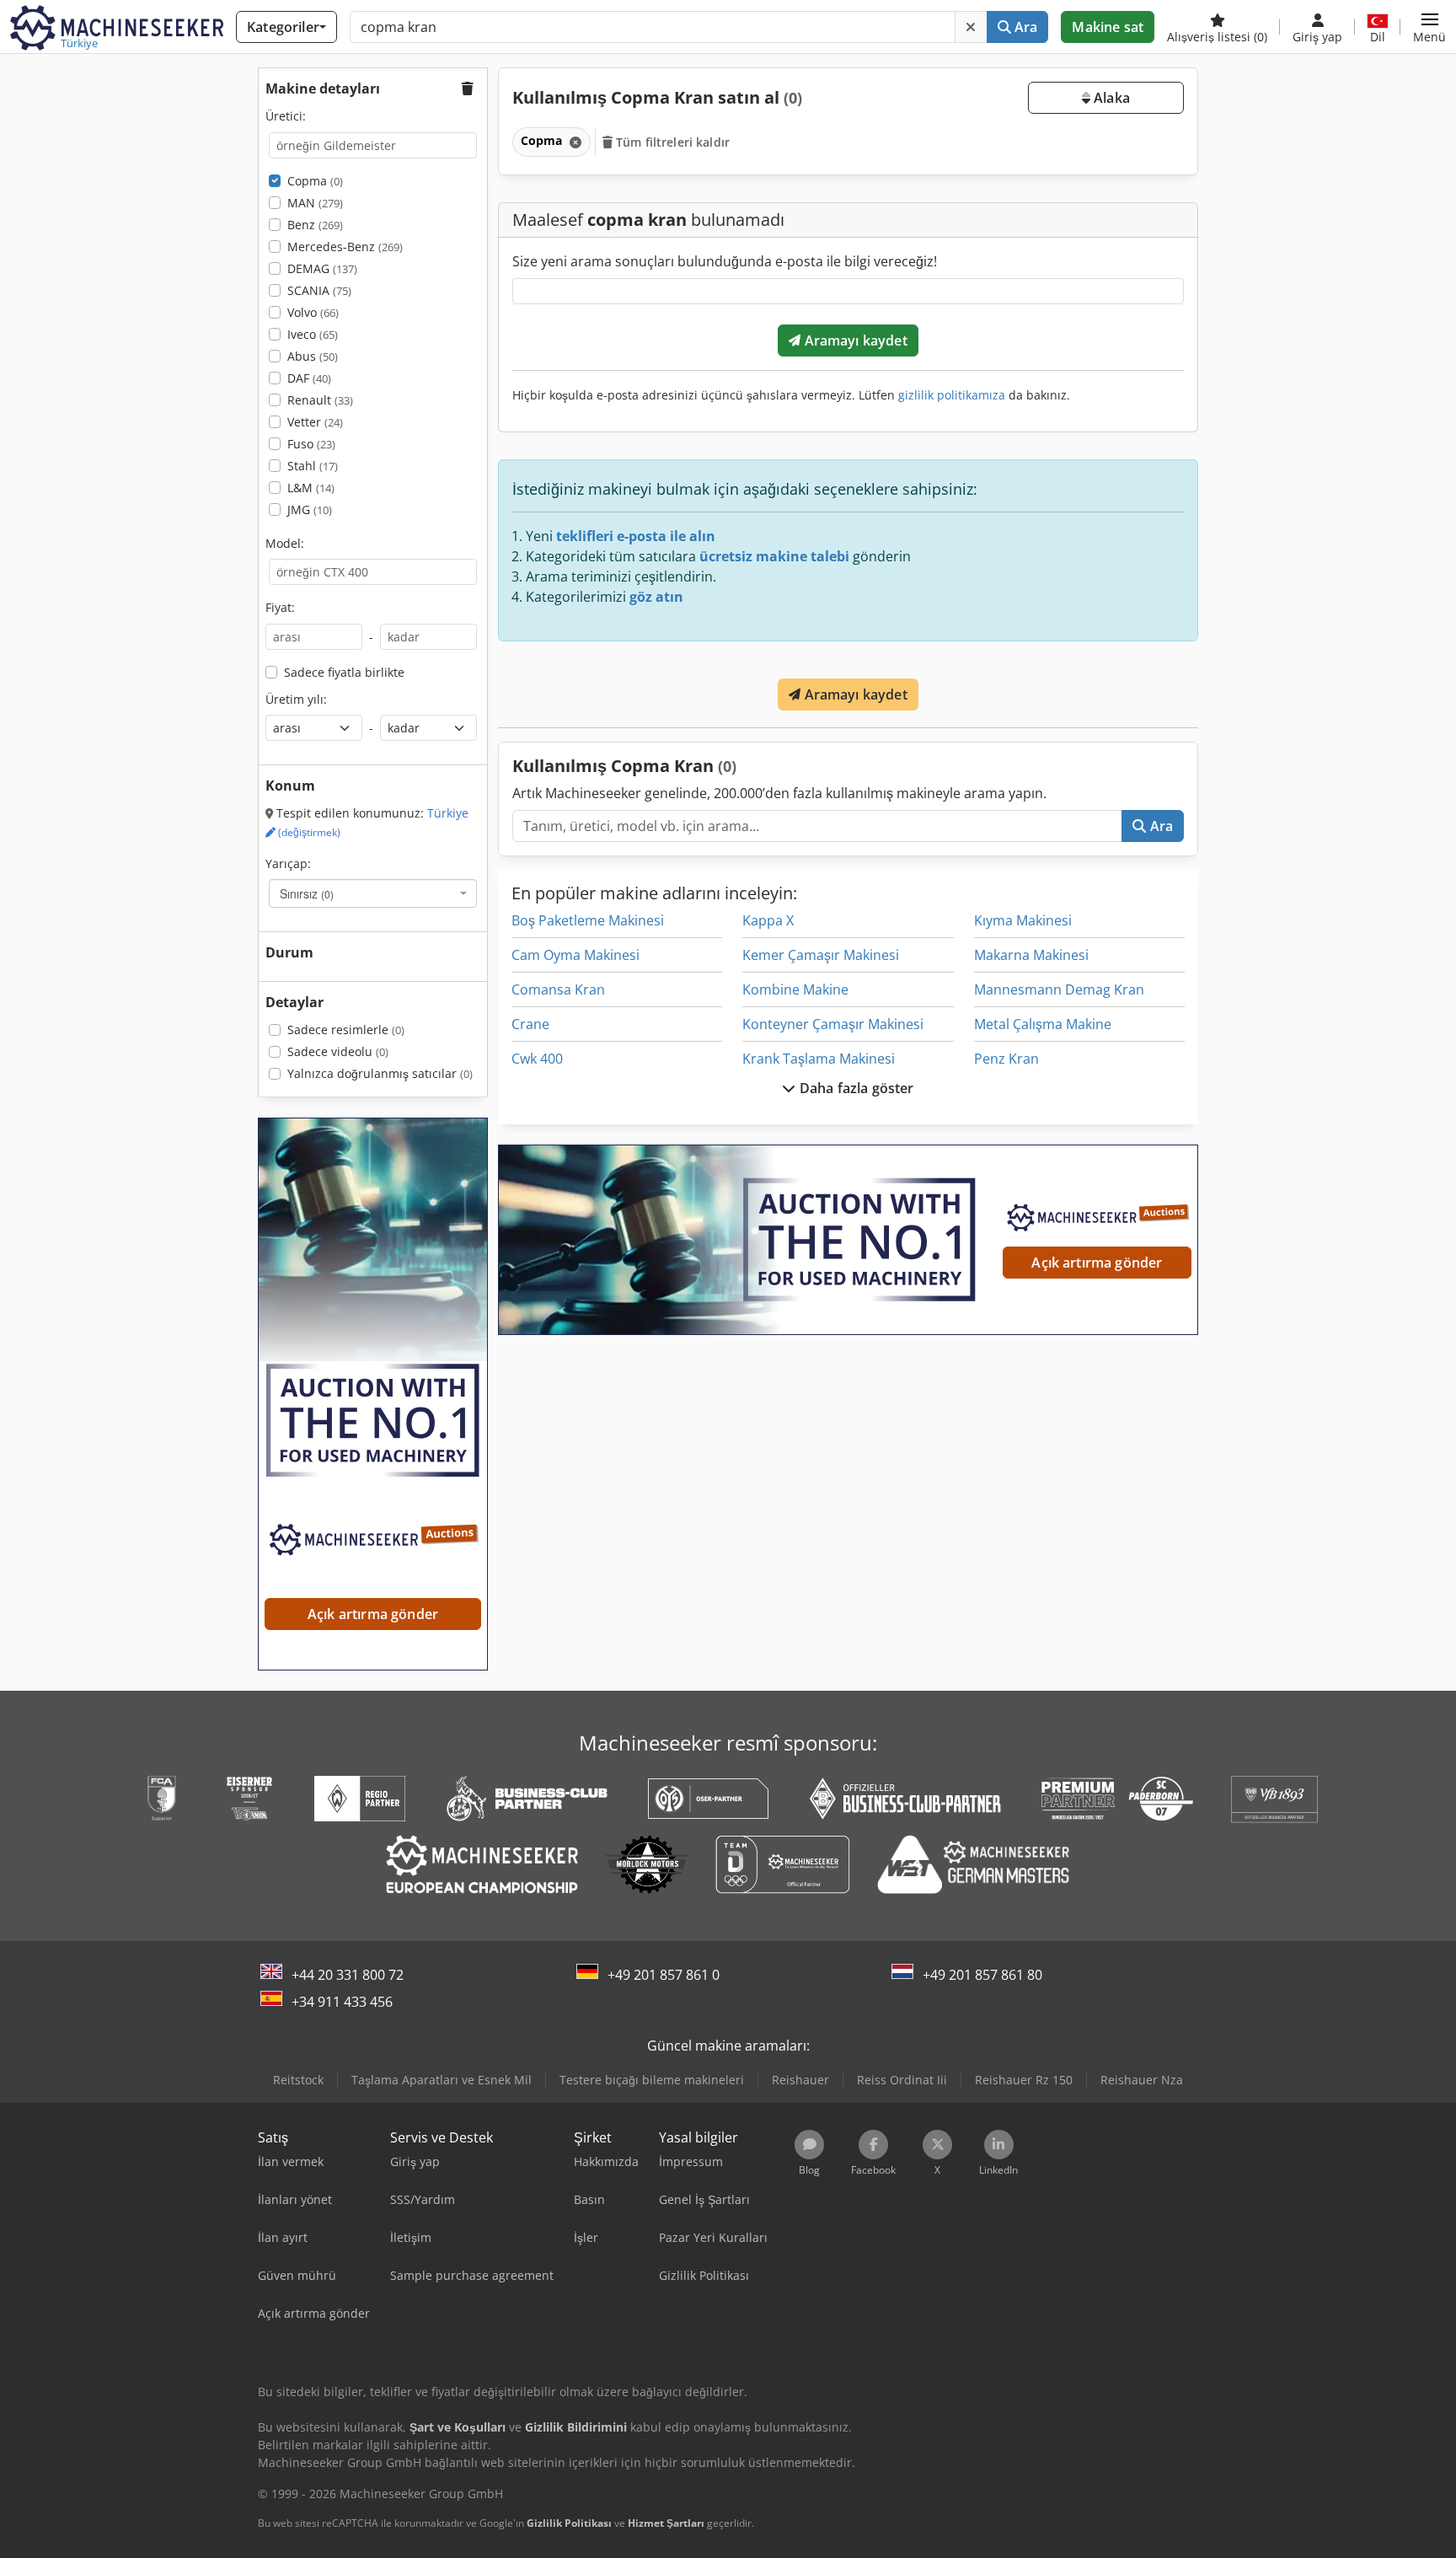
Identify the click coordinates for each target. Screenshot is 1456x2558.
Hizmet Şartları (666, 2523)
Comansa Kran (558, 989)
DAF (309, 378)
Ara (1025, 27)
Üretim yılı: (296, 699)
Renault (320, 400)
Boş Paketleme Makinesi (588, 920)
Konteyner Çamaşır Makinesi (833, 1024)
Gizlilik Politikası (569, 2523)
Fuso (311, 444)
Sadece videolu (338, 1051)
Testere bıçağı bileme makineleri (652, 2080)
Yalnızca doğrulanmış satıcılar (380, 1073)
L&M (311, 488)
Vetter (315, 422)
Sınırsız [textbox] (307, 893)
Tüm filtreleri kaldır (671, 142)
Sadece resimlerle (346, 1030)
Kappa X (768, 920)
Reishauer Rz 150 (1024, 2080)
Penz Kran (1006, 1059)
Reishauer (800, 2080)
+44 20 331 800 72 (348, 1975)
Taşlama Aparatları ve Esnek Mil (442, 2080)
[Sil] (971, 27)
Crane (530, 1024)
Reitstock (298, 2080)
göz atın (656, 597)
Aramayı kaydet (854, 341)
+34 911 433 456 (342, 2002)
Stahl (313, 466)
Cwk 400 (537, 1059)
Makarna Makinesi (1031, 955)
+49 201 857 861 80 (982, 1975)
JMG (310, 509)
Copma (315, 181)
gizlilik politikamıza (952, 395)
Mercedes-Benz (345, 247)
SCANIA (319, 290)
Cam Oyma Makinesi (575, 955)
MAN (315, 203)
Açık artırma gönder (1097, 1263)
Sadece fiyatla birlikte (344, 672)
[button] (1429, 27)
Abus (313, 356)
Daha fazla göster (855, 1088)
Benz (315, 225)
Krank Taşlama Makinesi (819, 1059)
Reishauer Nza (1142, 2080)
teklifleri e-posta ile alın (636, 536)
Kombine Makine (795, 989)
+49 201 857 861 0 (664, 1975)
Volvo (313, 312)
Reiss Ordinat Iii (902, 2080)
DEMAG (322, 268)
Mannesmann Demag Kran (1059, 989)
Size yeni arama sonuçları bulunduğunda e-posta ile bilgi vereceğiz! (725, 261)
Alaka (1110, 98)
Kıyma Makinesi (1023, 920)
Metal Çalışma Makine (1043, 1024)
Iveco (313, 334)
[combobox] (373, 893)
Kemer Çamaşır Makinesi (821, 955)
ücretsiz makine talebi (774, 556)
